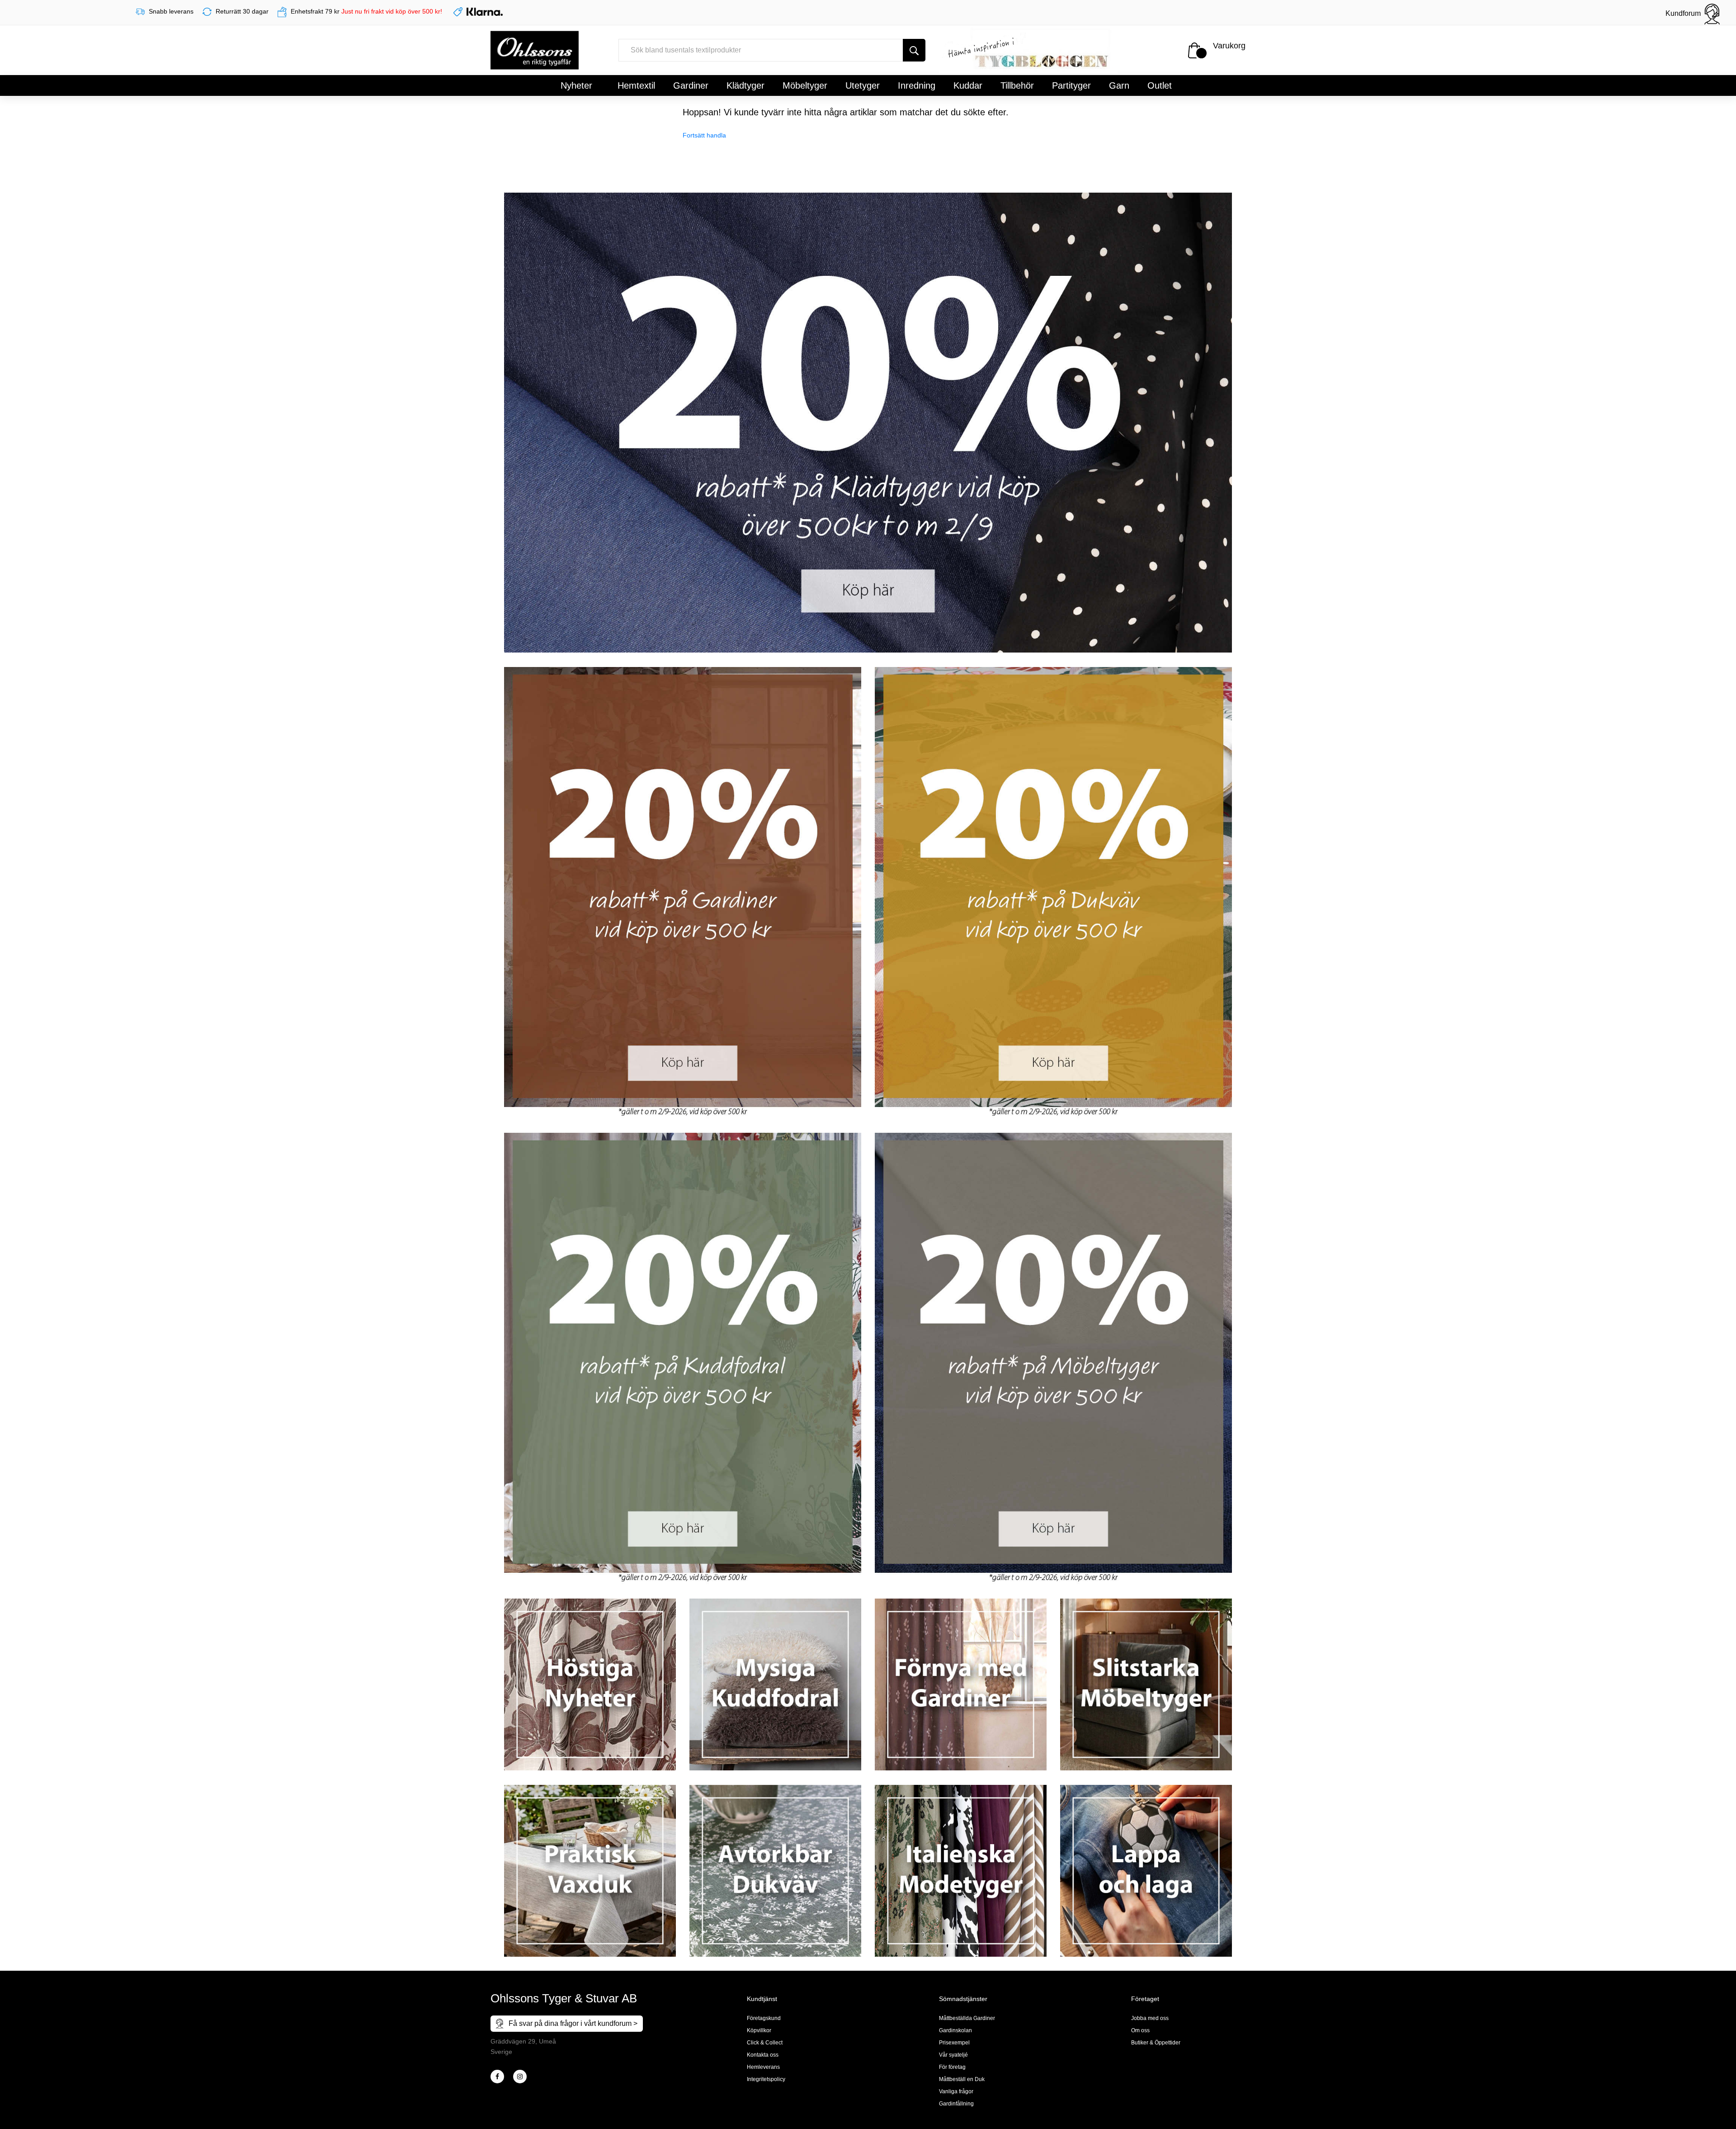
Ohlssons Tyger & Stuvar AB (564, 1998)
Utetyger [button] (863, 85)
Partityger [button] (1071, 85)
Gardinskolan (955, 2030)
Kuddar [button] (968, 85)
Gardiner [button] (691, 85)
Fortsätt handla (704, 135)
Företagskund (764, 2018)
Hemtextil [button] (636, 85)
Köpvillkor (759, 2030)
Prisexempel (954, 2043)
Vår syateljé (953, 2055)
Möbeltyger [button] (805, 85)
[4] (520, 2077)
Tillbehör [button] (1017, 85)
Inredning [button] (917, 85)
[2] (497, 2077)
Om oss (1140, 2030)
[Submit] (914, 50)
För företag (952, 2067)
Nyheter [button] (576, 85)
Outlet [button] (1160, 85)
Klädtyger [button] (745, 85)
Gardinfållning (956, 2104)
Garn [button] (1119, 85)
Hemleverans (763, 2067)
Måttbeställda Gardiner (967, 2018)
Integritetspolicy (766, 2079)
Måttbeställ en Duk (962, 2079)
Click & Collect (765, 2043)
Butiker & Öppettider (1156, 2043)
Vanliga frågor (956, 2091)
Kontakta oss (763, 2055)
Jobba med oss (1150, 2018)
